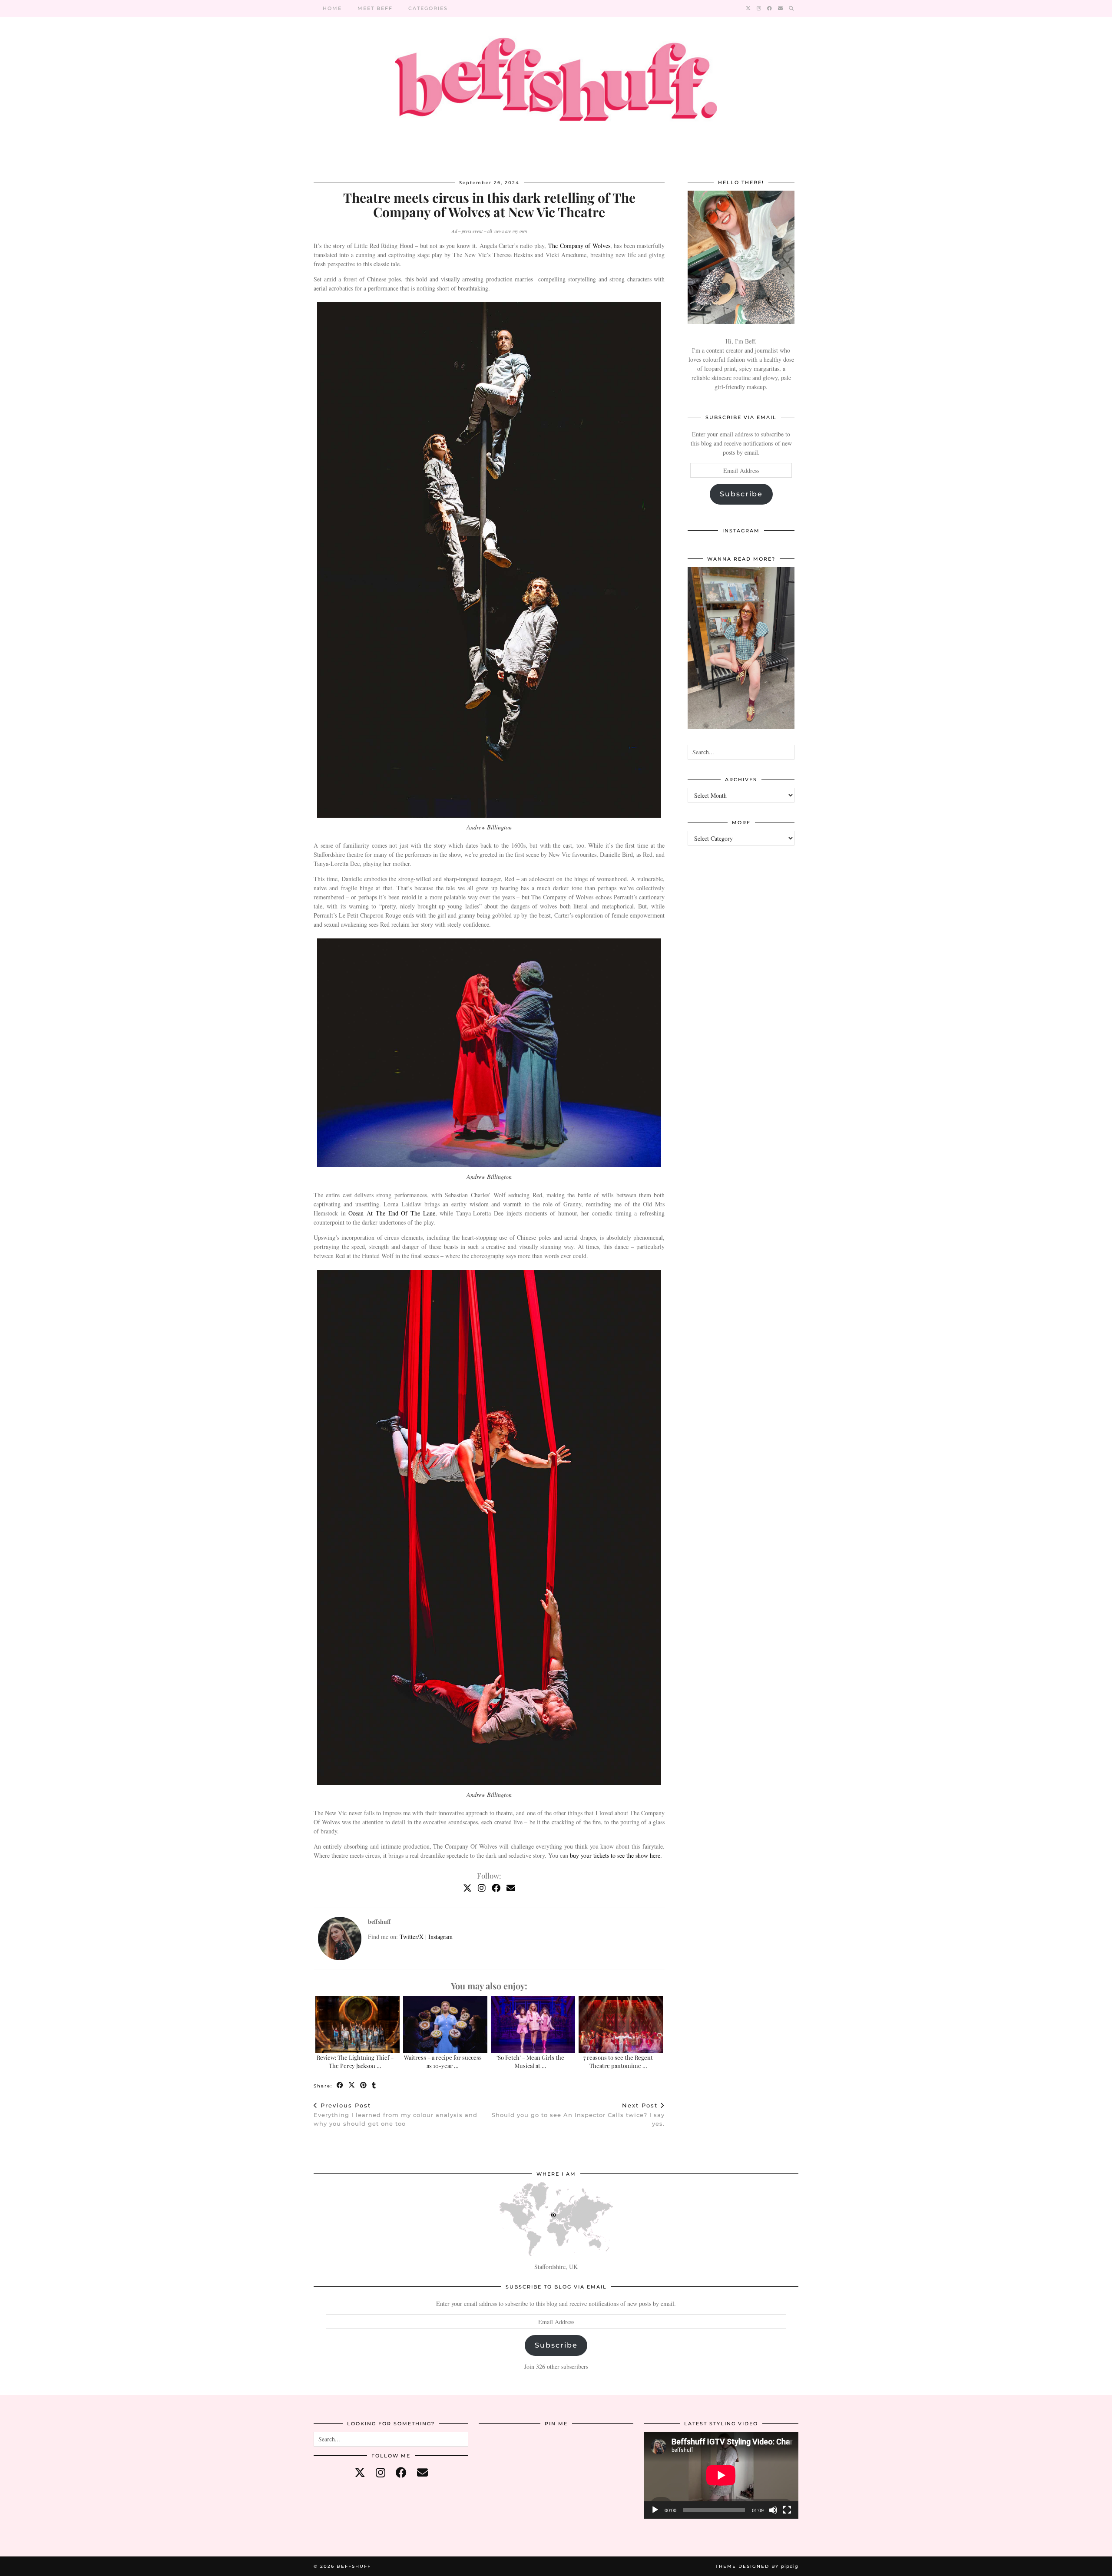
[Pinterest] (505, 2458)
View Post (741, 654)
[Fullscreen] (787, 2510)
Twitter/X (412, 1937)
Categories (428, 8)
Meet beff (375, 8)
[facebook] (401, 2472)
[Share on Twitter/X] (352, 2086)
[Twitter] (749, 8)
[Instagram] (759, 8)
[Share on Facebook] (340, 2086)
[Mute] (773, 2510)
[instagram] (381, 2472)
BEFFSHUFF (354, 2566)
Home (332, 8)
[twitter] (360, 2472)
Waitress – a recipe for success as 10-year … (443, 2061)
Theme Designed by (757, 2566)
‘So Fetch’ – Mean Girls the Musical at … (530, 2061)
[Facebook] (770, 8)
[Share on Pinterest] (364, 2086)
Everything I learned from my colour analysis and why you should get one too (395, 2114)
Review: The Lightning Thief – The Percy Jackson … (355, 2061)
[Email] (781, 8)
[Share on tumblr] (374, 2086)
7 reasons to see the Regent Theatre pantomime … (618, 2061)
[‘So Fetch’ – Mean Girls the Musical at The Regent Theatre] (533, 2024)
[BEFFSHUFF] (556, 84)
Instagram (440, 1937)
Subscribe (741, 494)
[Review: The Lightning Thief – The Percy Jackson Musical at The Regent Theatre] (357, 2024)
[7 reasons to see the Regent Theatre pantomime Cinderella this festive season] (621, 2024)
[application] (721, 2475)
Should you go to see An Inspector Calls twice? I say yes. (578, 2114)
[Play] (655, 2510)
